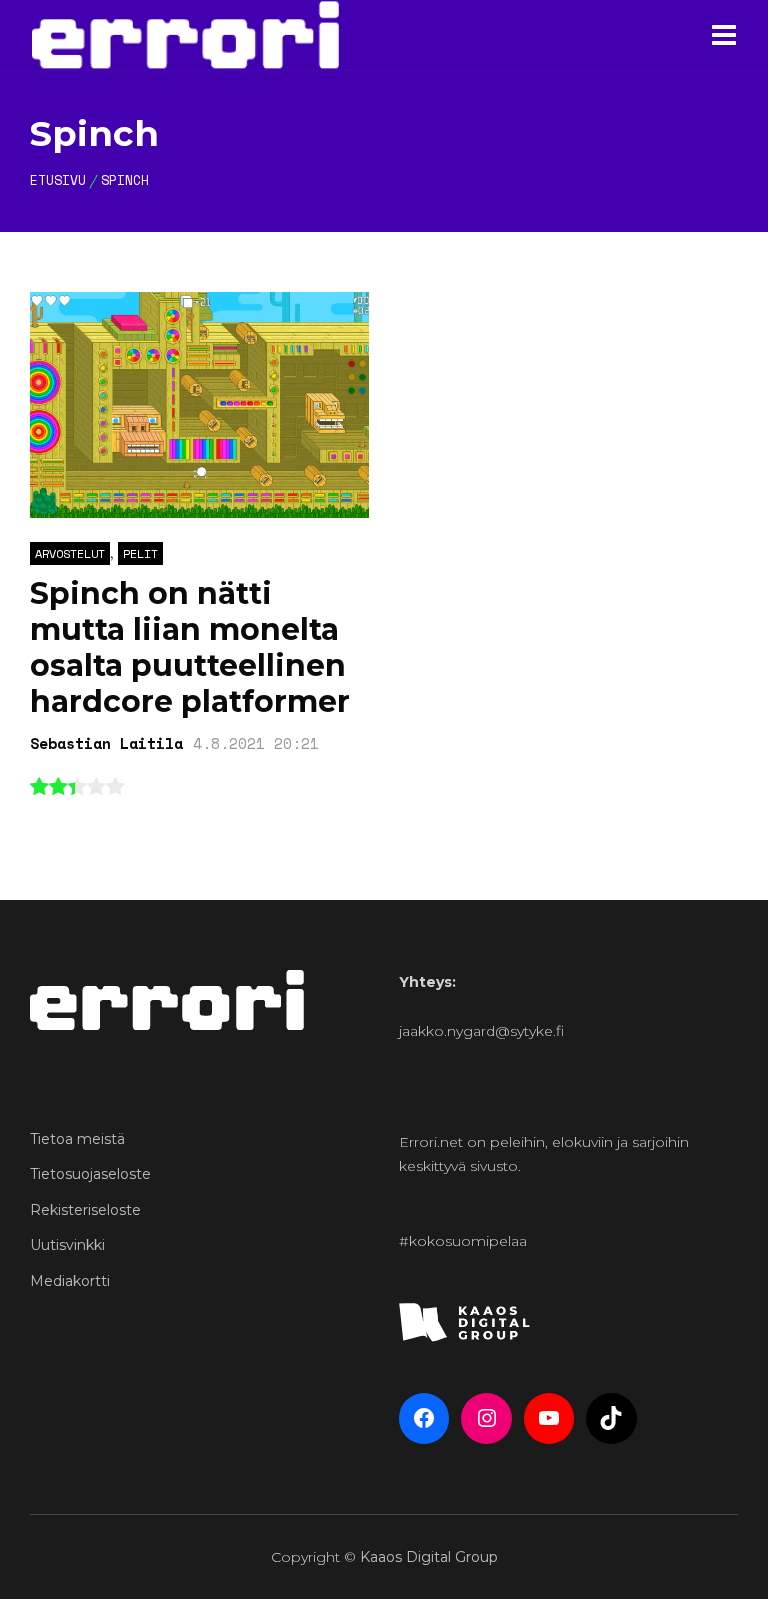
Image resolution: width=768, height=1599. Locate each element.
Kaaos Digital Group (429, 1557)
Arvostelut (70, 553)
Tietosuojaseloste (90, 1174)
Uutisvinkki (67, 1245)
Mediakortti (70, 1281)
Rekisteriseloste (85, 1210)
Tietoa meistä (77, 1139)
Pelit (140, 553)
